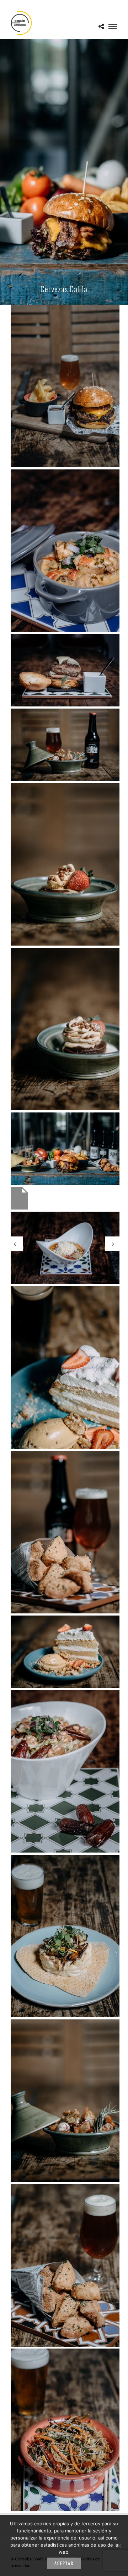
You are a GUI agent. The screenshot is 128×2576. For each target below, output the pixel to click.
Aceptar (64, 2563)
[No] (119, 2546)
